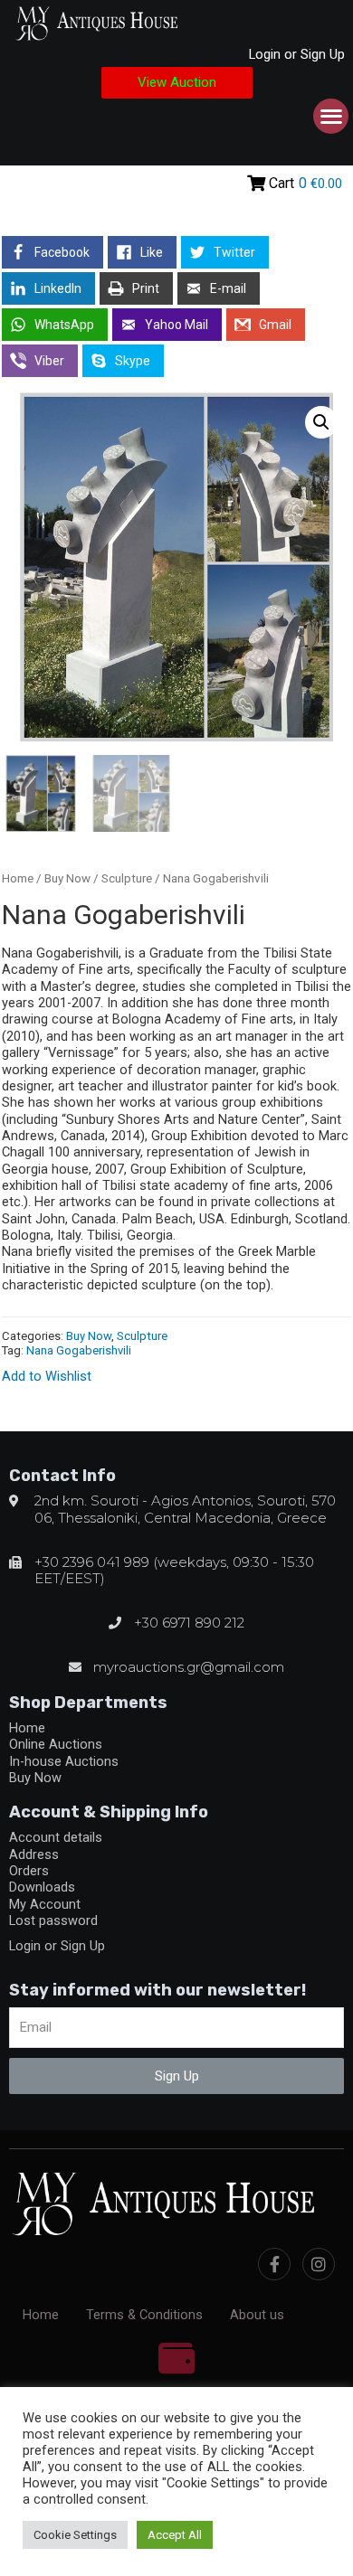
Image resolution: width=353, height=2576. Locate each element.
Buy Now (67, 878)
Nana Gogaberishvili (79, 1350)
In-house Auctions (64, 1761)
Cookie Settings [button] (75, 2535)
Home (18, 878)
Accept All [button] (175, 2535)
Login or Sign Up (297, 54)
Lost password (53, 1920)
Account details (56, 1837)
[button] (177, 83)
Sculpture (127, 878)
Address (34, 1854)
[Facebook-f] (274, 2264)
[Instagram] (319, 2264)
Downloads (42, 1887)
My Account (45, 1904)
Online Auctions (56, 1744)
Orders (29, 1871)
